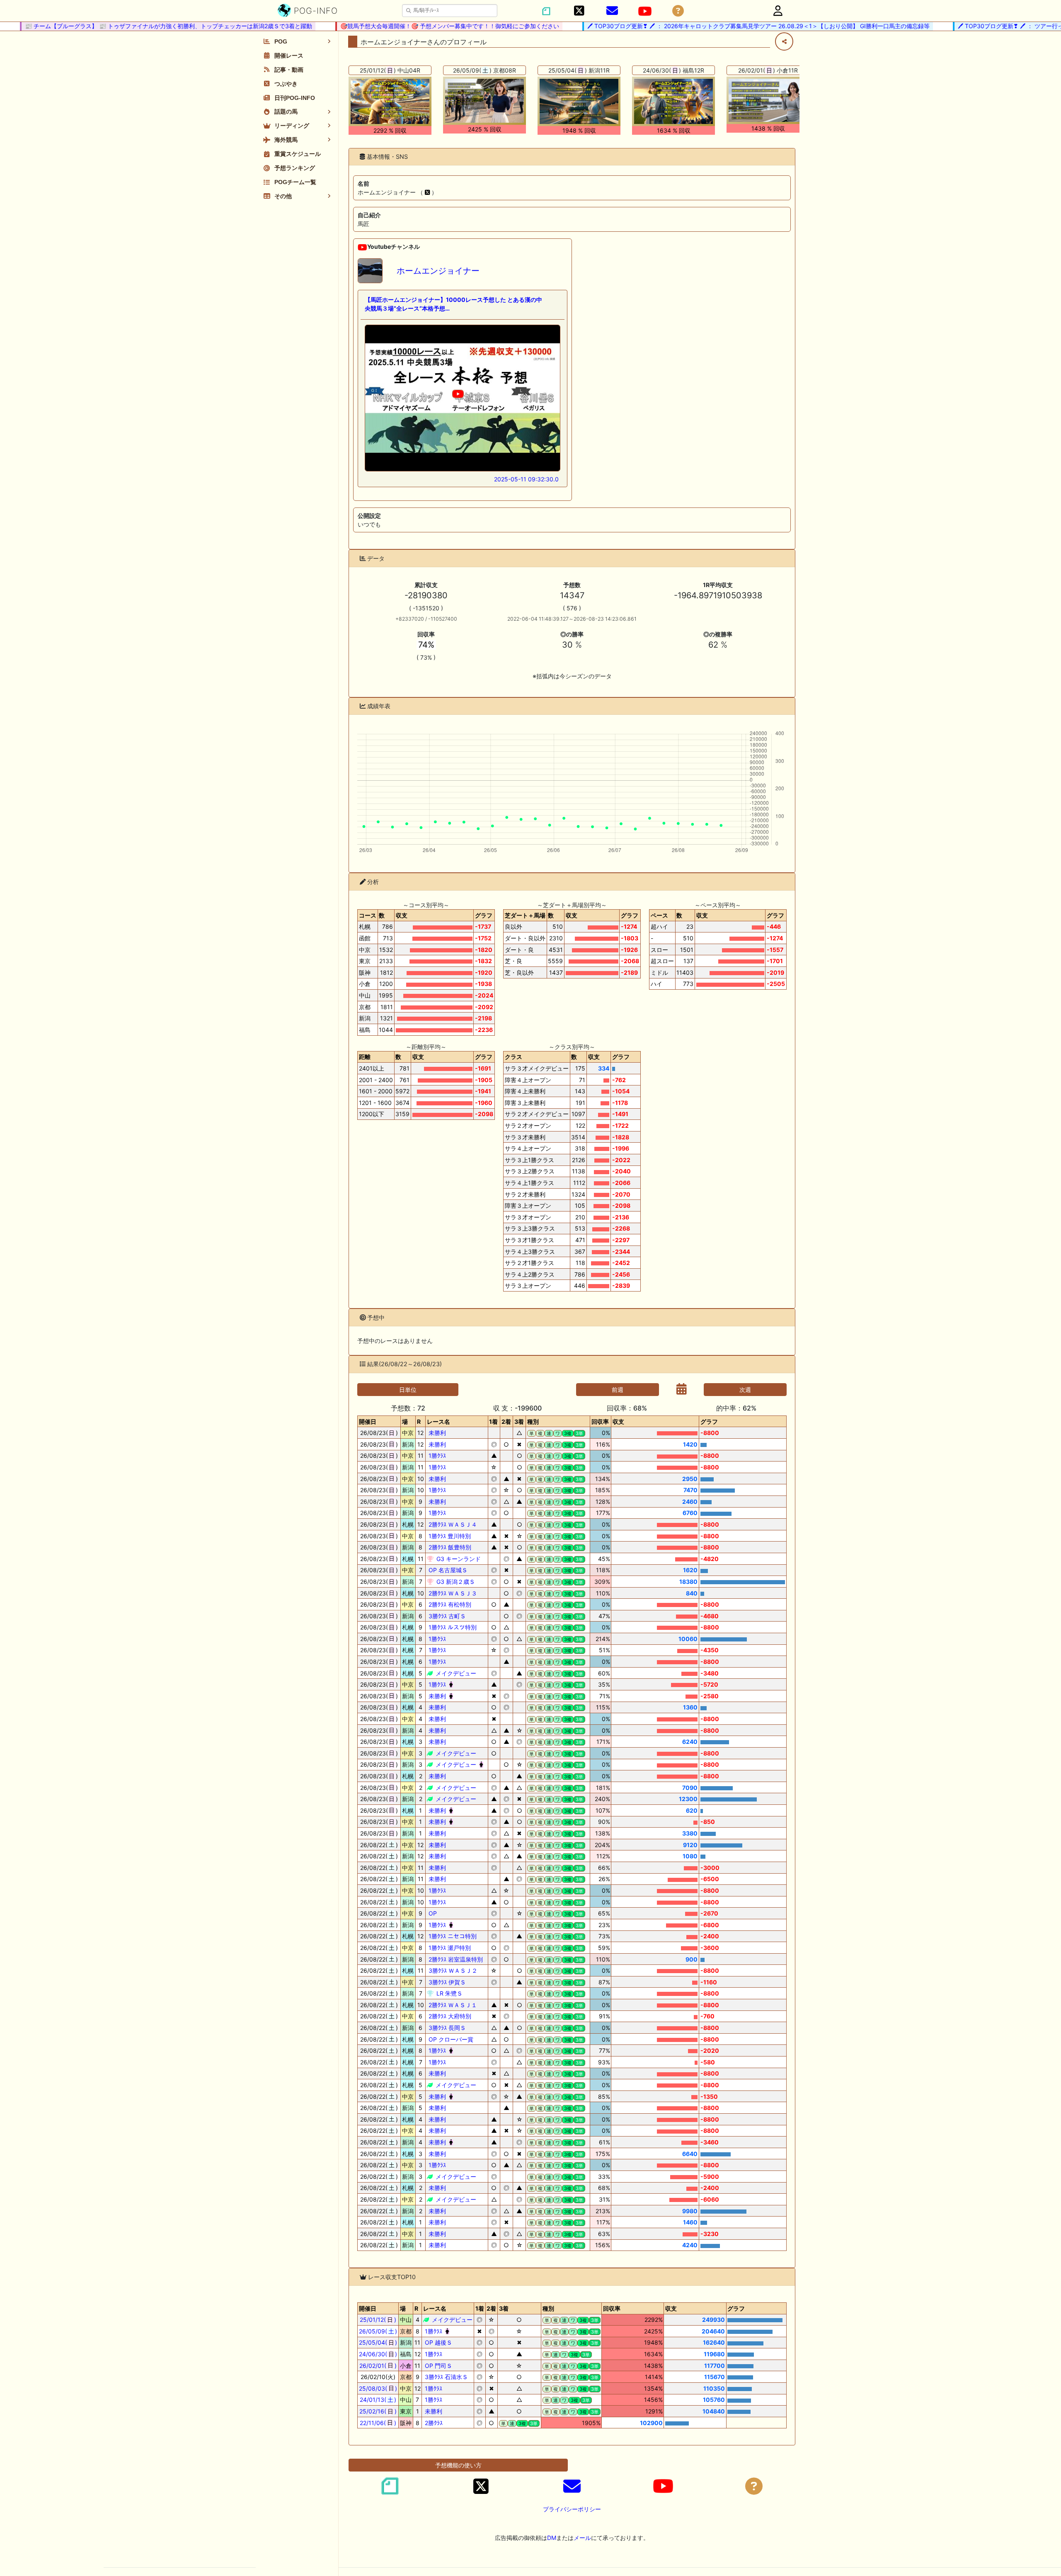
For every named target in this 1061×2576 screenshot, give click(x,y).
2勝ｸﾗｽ (433, 2423)
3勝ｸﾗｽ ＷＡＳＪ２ (452, 1970)
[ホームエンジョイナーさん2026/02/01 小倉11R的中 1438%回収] (768, 100)
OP (432, 1913)
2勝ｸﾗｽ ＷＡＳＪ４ (452, 1524)
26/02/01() (378, 2366)
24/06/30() (378, 2354)
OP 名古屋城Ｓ (447, 1570)
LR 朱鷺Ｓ (449, 1993)
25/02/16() (378, 2411)
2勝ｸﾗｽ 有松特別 (449, 1604)
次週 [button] (745, 1390)
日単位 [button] (408, 1390)
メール (582, 2538)
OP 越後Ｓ (438, 2342)
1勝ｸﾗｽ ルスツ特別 (452, 1627)
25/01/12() (378, 2320)
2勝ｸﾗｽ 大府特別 (449, 2016)
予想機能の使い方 (458, 2465)
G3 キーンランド (458, 1559)
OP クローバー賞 (450, 2039)
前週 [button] (618, 1390)
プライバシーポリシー (572, 2509)
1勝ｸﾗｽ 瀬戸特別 (449, 1948)
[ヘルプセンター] (678, 11)
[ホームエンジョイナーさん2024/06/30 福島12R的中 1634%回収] (673, 101)
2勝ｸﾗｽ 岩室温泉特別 (455, 1959)
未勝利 (436, 1433)
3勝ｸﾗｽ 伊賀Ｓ (446, 1982)
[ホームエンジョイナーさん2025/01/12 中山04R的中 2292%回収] (390, 101)
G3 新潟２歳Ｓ (455, 1582)
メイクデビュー (455, 1673)
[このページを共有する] (784, 41)
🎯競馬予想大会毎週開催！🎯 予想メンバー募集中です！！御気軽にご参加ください (399, 26)
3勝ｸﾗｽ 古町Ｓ (446, 1616)
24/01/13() (378, 2400)
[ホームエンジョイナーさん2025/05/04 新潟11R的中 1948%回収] (579, 101)
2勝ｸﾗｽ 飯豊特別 (449, 1547)
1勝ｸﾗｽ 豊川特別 (449, 1536)
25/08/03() (378, 2388)
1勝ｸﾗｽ (436, 1456)
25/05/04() (378, 2342)
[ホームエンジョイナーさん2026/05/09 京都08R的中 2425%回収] (484, 101)
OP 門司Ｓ (438, 2366)
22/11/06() (378, 2423)
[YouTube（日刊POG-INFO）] (645, 11)
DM (552, 2538)
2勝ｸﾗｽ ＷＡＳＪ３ (452, 1593)
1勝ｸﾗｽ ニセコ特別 (452, 1936)
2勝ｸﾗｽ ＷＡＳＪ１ (452, 2005)
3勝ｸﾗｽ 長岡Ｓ (446, 2028)
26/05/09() (378, 2331)
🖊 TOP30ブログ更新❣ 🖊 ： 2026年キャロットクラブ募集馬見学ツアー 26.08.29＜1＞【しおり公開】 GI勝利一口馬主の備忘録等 (707, 26)
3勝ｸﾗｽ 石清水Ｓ (446, 2377)
